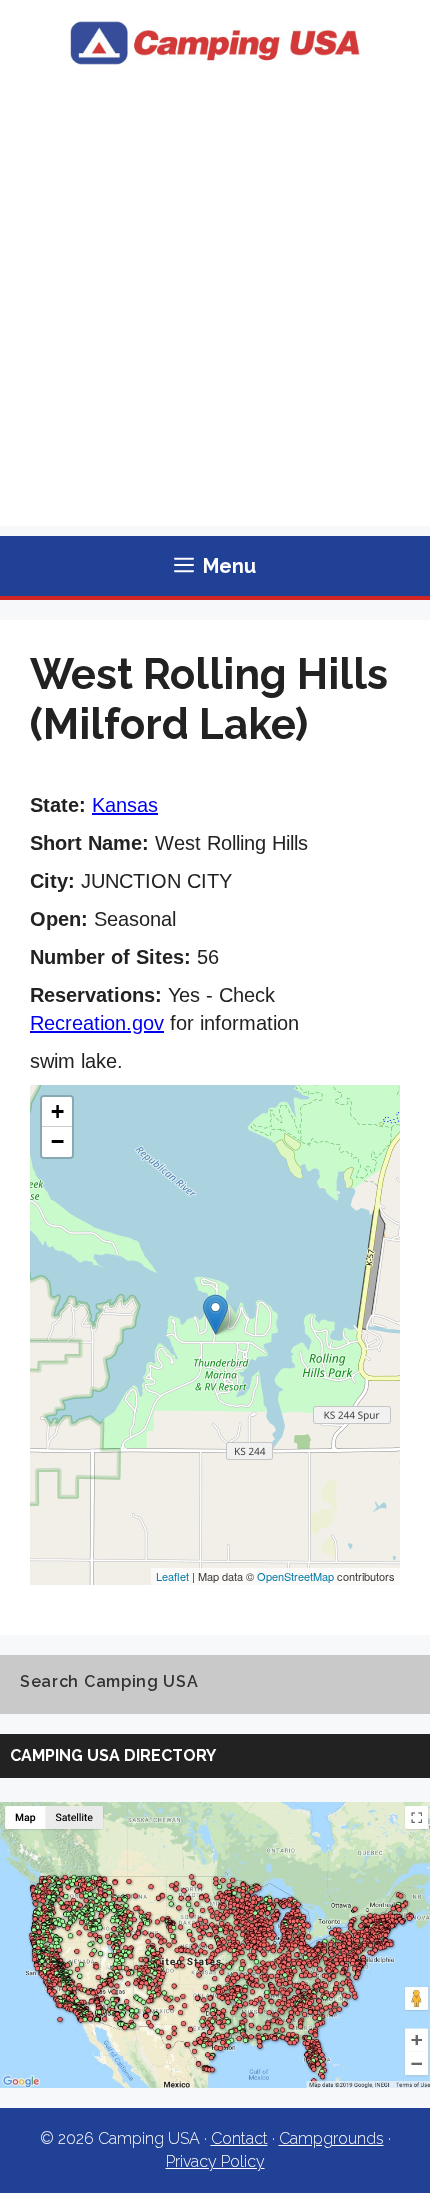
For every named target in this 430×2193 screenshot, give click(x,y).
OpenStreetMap (295, 1576)
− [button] (57, 1141)
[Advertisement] (215, 311)
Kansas (125, 805)
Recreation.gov (97, 1023)
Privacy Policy (215, 2161)
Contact (239, 2138)
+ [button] (57, 1111)
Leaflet (172, 1576)
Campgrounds (331, 2138)
